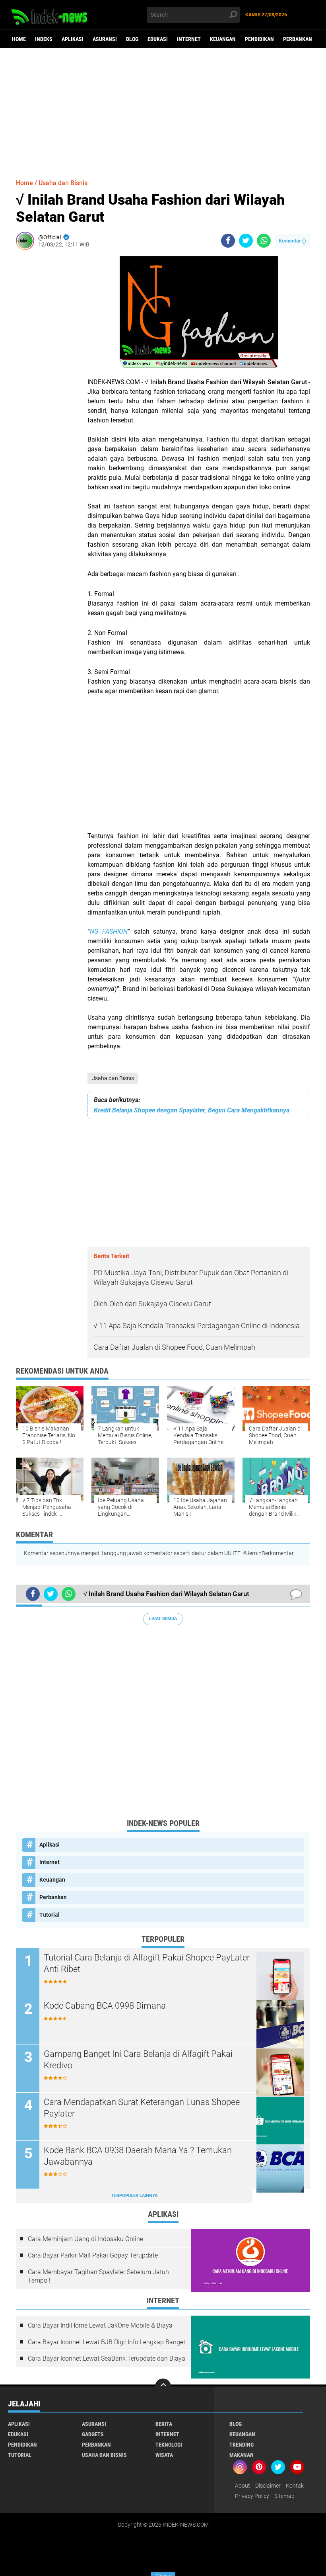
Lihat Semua (163, 1619)
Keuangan (223, 39)
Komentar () (292, 241)
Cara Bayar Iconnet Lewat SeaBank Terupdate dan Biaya (107, 2358)
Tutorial (49, 1915)
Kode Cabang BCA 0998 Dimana (105, 2006)
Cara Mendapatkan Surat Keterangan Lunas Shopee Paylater (142, 2108)
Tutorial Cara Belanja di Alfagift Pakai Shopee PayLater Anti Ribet (147, 1963)
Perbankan (298, 39)
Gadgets (93, 2434)
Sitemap (284, 2496)
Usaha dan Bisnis (113, 1078)
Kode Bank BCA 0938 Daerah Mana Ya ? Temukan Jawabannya (138, 2156)
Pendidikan (259, 39)
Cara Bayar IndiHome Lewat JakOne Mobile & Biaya (100, 2325)
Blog (132, 39)
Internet (189, 39)
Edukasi (158, 39)
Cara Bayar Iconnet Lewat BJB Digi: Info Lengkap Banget (107, 2342)
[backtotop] (163, 2386)
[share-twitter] (246, 241)
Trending (242, 2445)
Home (19, 39)
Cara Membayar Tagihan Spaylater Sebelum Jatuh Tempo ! (98, 2276)
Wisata (164, 2455)
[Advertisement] (163, 109)
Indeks (44, 39)
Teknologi (169, 2445)
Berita (164, 2424)
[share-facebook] (228, 241)
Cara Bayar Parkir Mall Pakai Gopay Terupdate (93, 2255)
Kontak (295, 2486)
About (243, 2486)
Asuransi (105, 39)
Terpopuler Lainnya (134, 2196)
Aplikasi (73, 39)
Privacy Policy (252, 2496)
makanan (242, 2455)
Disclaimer (268, 2486)
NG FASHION (109, 931)
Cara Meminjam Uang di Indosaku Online (85, 2239)
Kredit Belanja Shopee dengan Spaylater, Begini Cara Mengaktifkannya (192, 1110)
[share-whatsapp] (264, 241)
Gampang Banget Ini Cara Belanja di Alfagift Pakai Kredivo (138, 2060)
